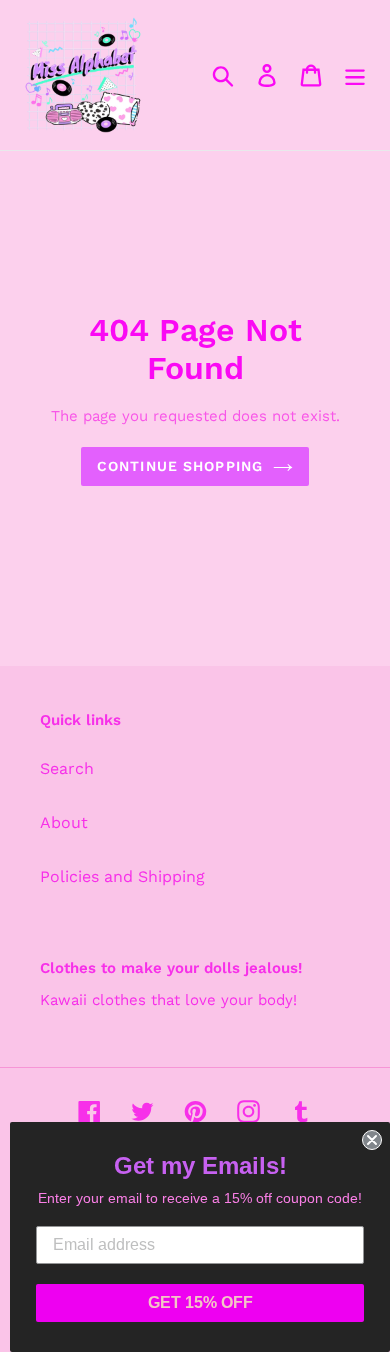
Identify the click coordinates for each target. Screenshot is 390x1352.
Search (67, 768)
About (64, 822)
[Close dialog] (372, 1140)
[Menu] (355, 75)
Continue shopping (180, 466)
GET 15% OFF (200, 1302)
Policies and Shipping (122, 876)
